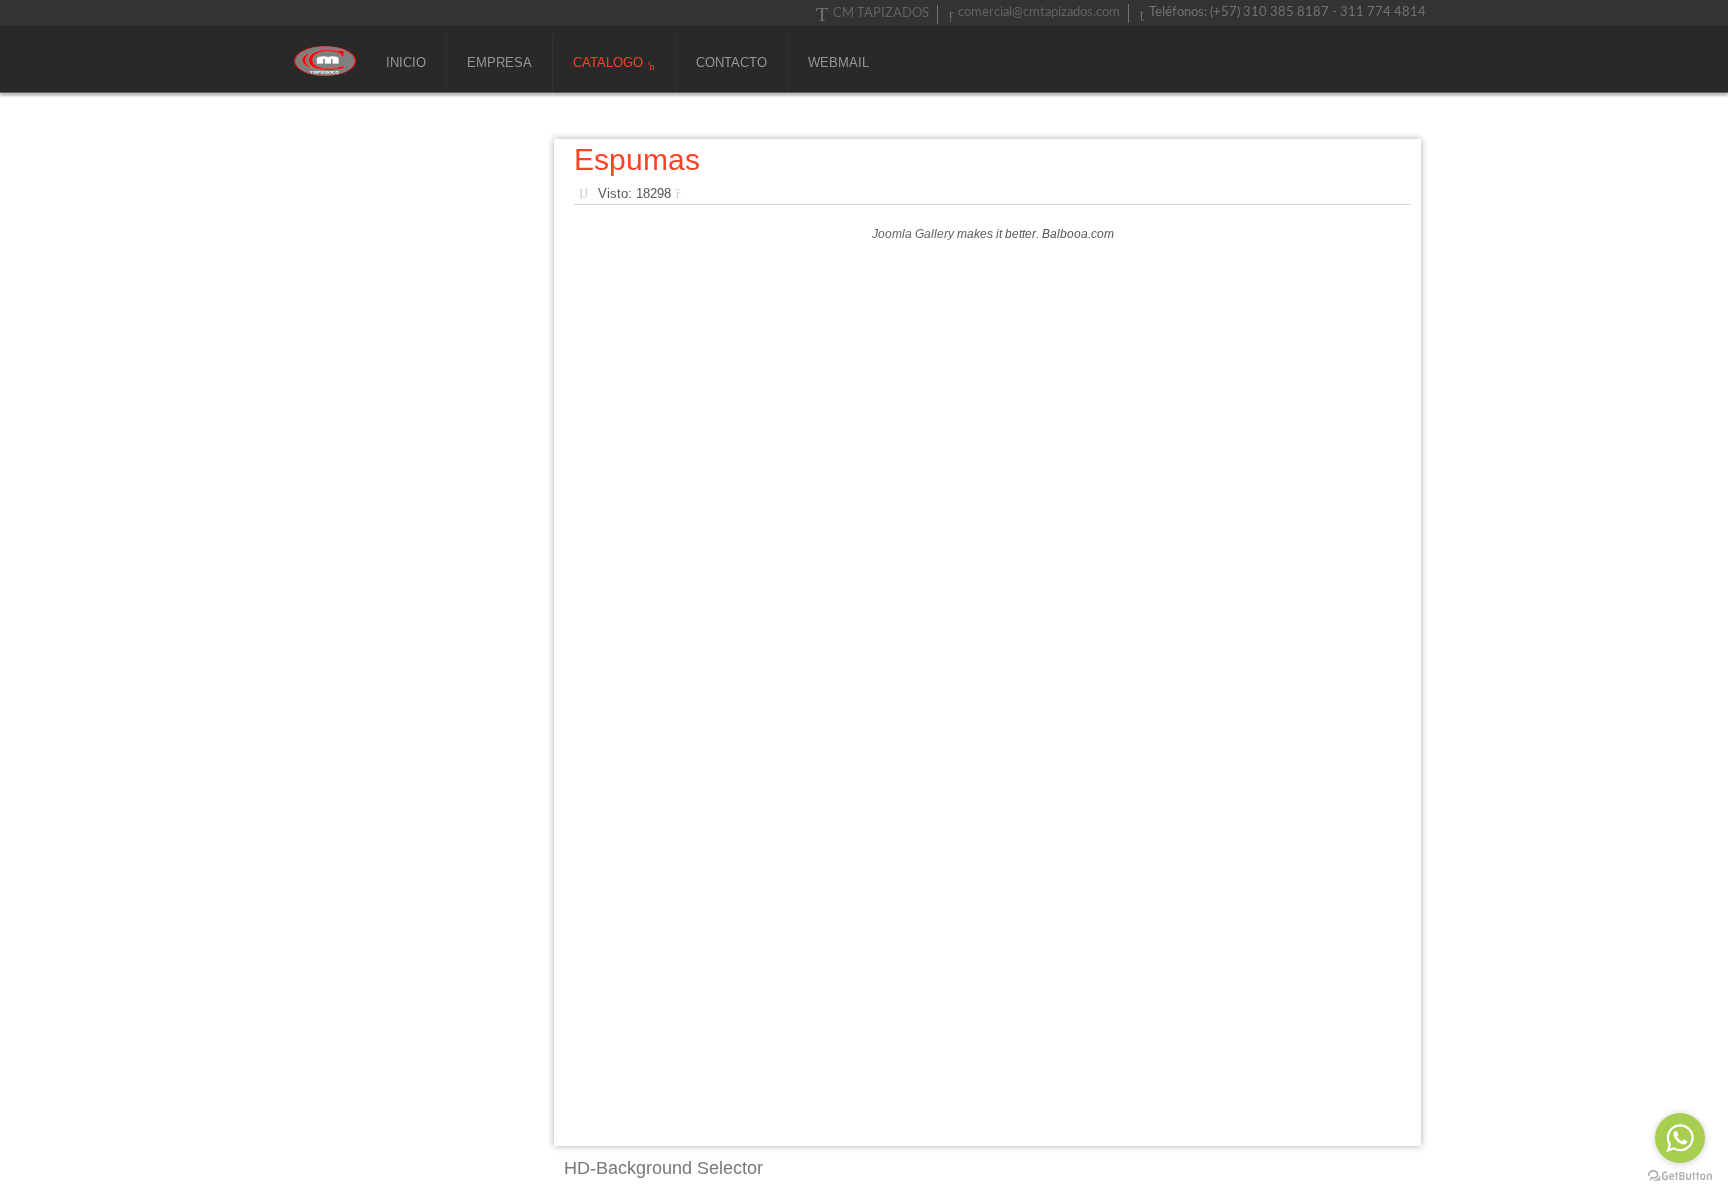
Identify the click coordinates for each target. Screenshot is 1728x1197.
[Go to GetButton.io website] (1680, 1176)
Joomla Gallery (913, 234)
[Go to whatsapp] (1680, 1138)
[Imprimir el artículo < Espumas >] (683, 193)
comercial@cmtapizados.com (1039, 12)
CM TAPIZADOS (881, 13)
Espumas (637, 159)
